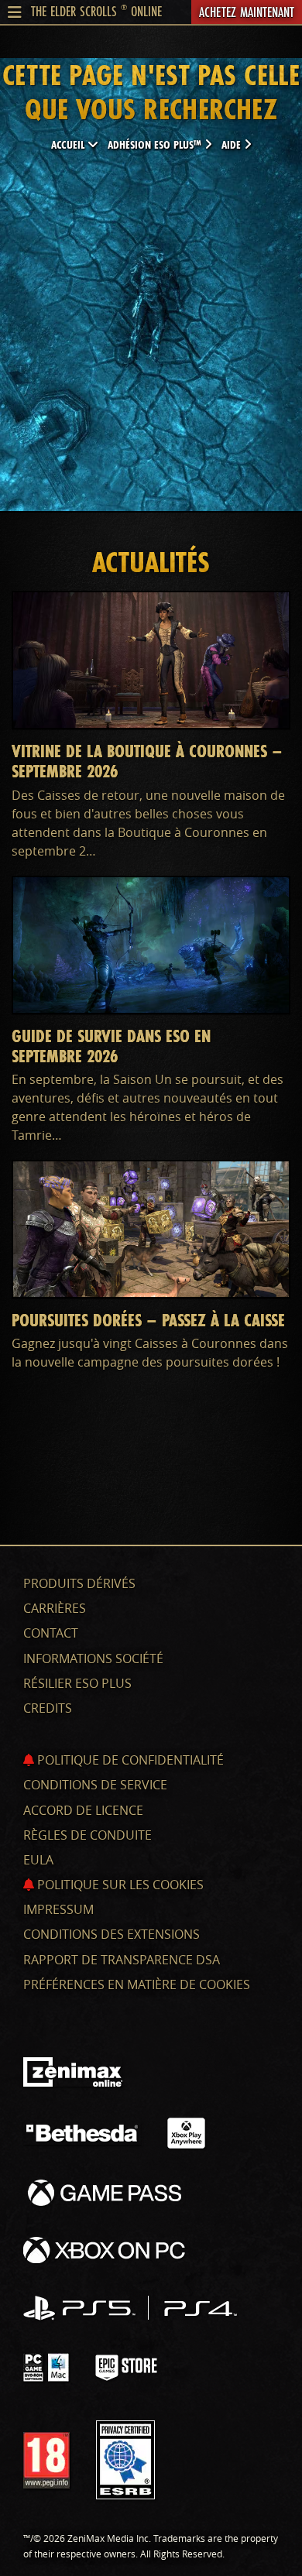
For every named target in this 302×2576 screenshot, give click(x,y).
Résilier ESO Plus (77, 1683)
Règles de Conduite (88, 1835)
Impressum (58, 1909)
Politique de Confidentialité (129, 1760)
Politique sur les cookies (119, 1885)
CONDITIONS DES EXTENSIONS (112, 1934)
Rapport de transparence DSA (122, 1960)
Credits (48, 1708)
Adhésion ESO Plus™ (156, 144)
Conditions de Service (95, 1785)
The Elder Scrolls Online (96, 11)
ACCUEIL (69, 144)
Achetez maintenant (247, 12)
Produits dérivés (79, 1583)
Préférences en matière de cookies (137, 1984)
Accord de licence (83, 1810)
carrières (55, 1608)
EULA (38, 1860)
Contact (51, 1633)
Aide (233, 144)
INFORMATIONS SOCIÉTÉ (93, 1658)
